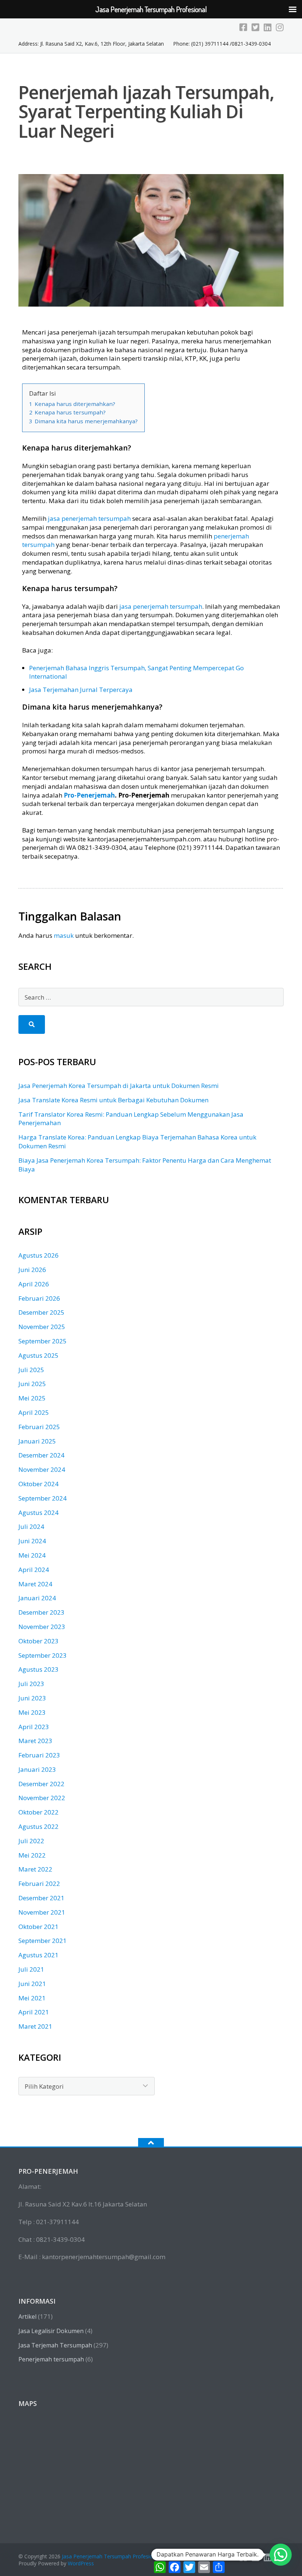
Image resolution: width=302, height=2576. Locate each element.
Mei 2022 (32, 1855)
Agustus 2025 (38, 1355)
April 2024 (34, 1570)
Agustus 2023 (38, 1669)
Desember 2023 (41, 1612)
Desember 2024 (41, 1455)
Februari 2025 (39, 1427)
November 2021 (42, 1912)
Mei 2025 (32, 1398)
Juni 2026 (32, 1270)
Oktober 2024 (38, 1484)
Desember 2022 (41, 1784)
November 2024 (42, 1469)
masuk (64, 935)
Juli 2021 (31, 1969)
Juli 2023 (31, 1684)
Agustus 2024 (38, 1513)
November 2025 (42, 1327)
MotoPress (209, 2556)
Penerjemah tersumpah (51, 2359)
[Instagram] (280, 27)
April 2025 (34, 1412)
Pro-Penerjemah (89, 795)
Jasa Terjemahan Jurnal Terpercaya (81, 690)
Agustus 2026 (38, 1255)
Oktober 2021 (38, 1927)
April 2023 (34, 1727)
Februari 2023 (39, 1755)
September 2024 (43, 1498)
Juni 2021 (32, 1984)
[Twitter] (255, 27)
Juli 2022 (31, 1841)
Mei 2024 (32, 1555)
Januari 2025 (37, 1441)
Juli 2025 (31, 1370)
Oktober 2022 (38, 1812)
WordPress (81, 2563)
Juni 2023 (32, 1698)
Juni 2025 (32, 1384)
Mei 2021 (32, 1998)
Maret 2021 (35, 2026)
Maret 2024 (35, 1584)
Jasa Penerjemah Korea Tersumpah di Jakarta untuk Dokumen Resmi (119, 1086)
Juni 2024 (32, 1541)
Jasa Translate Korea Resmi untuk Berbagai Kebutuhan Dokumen (113, 1100)
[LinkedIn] (268, 27)
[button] (281, 2555)
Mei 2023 (32, 1712)
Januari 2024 (37, 1598)
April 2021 (34, 2012)
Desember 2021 (41, 1898)
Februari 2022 (39, 1884)
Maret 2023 (35, 1741)
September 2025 (43, 1341)
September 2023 (43, 1655)
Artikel (27, 2317)
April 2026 (34, 1284)
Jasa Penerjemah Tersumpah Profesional (111, 2556)
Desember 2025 (41, 1312)
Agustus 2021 (38, 1955)
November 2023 (42, 1627)
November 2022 (42, 1798)
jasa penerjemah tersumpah (89, 518)
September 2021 (43, 1941)
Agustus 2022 (38, 1826)
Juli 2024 (31, 1526)
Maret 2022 (35, 1869)
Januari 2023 (37, 1769)
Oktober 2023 (38, 1641)
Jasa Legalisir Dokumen (51, 2331)
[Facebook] (243, 27)
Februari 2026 (39, 1298)
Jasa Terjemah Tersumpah (55, 2345)
